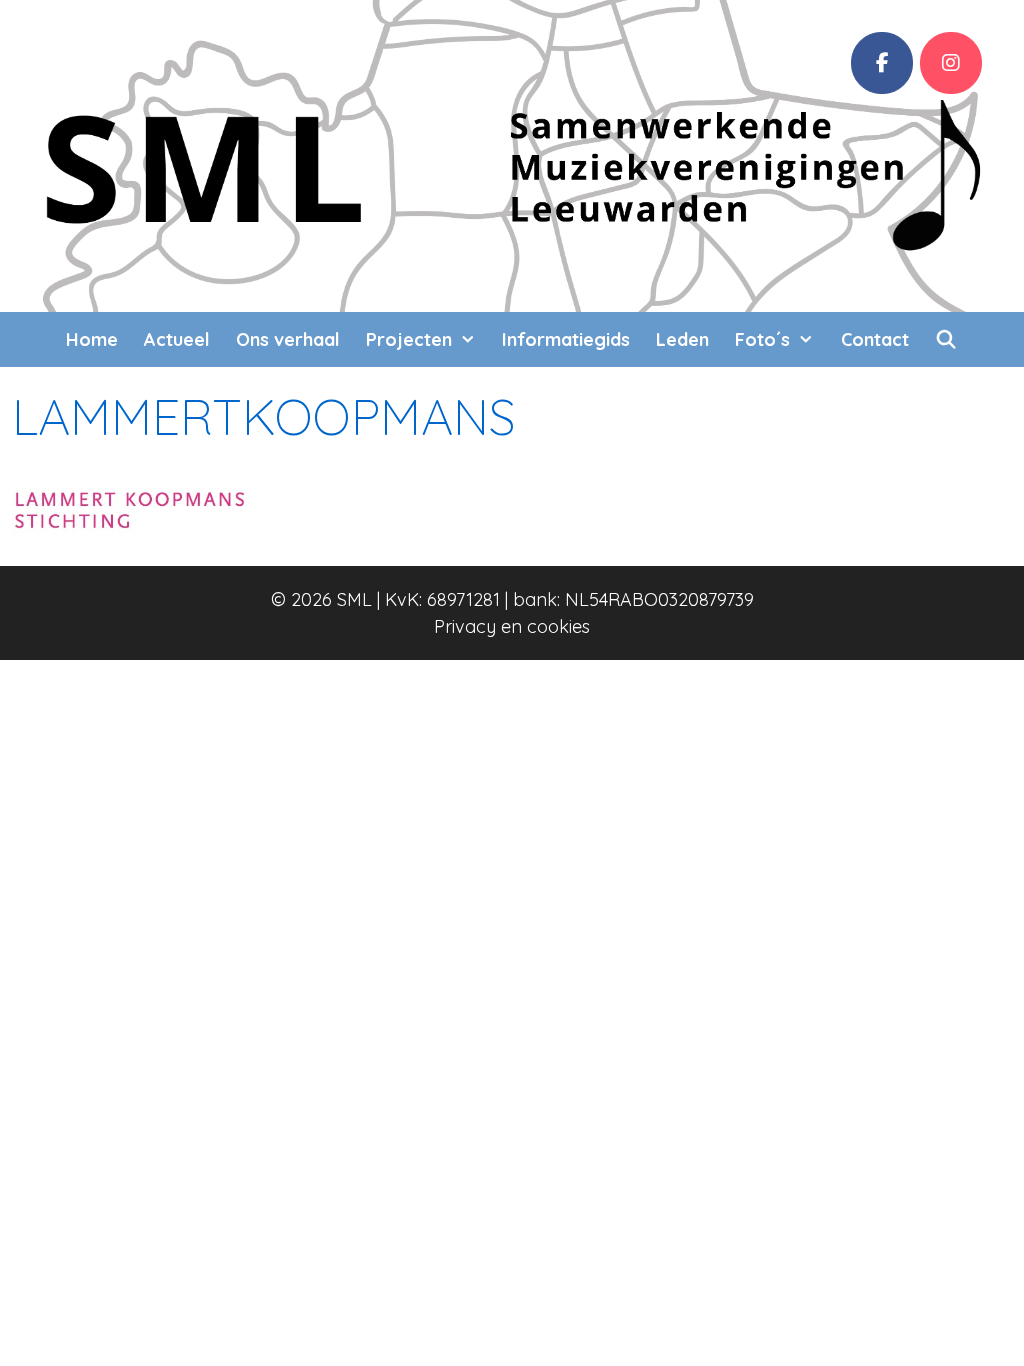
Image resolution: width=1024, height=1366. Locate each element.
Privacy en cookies (512, 626)
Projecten (409, 339)
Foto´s (762, 339)
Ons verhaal (288, 339)
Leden (682, 339)
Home (92, 339)
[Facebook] (882, 63)
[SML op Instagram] (951, 63)
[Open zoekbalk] (946, 339)
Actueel (177, 339)
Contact (875, 339)
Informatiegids (566, 339)
